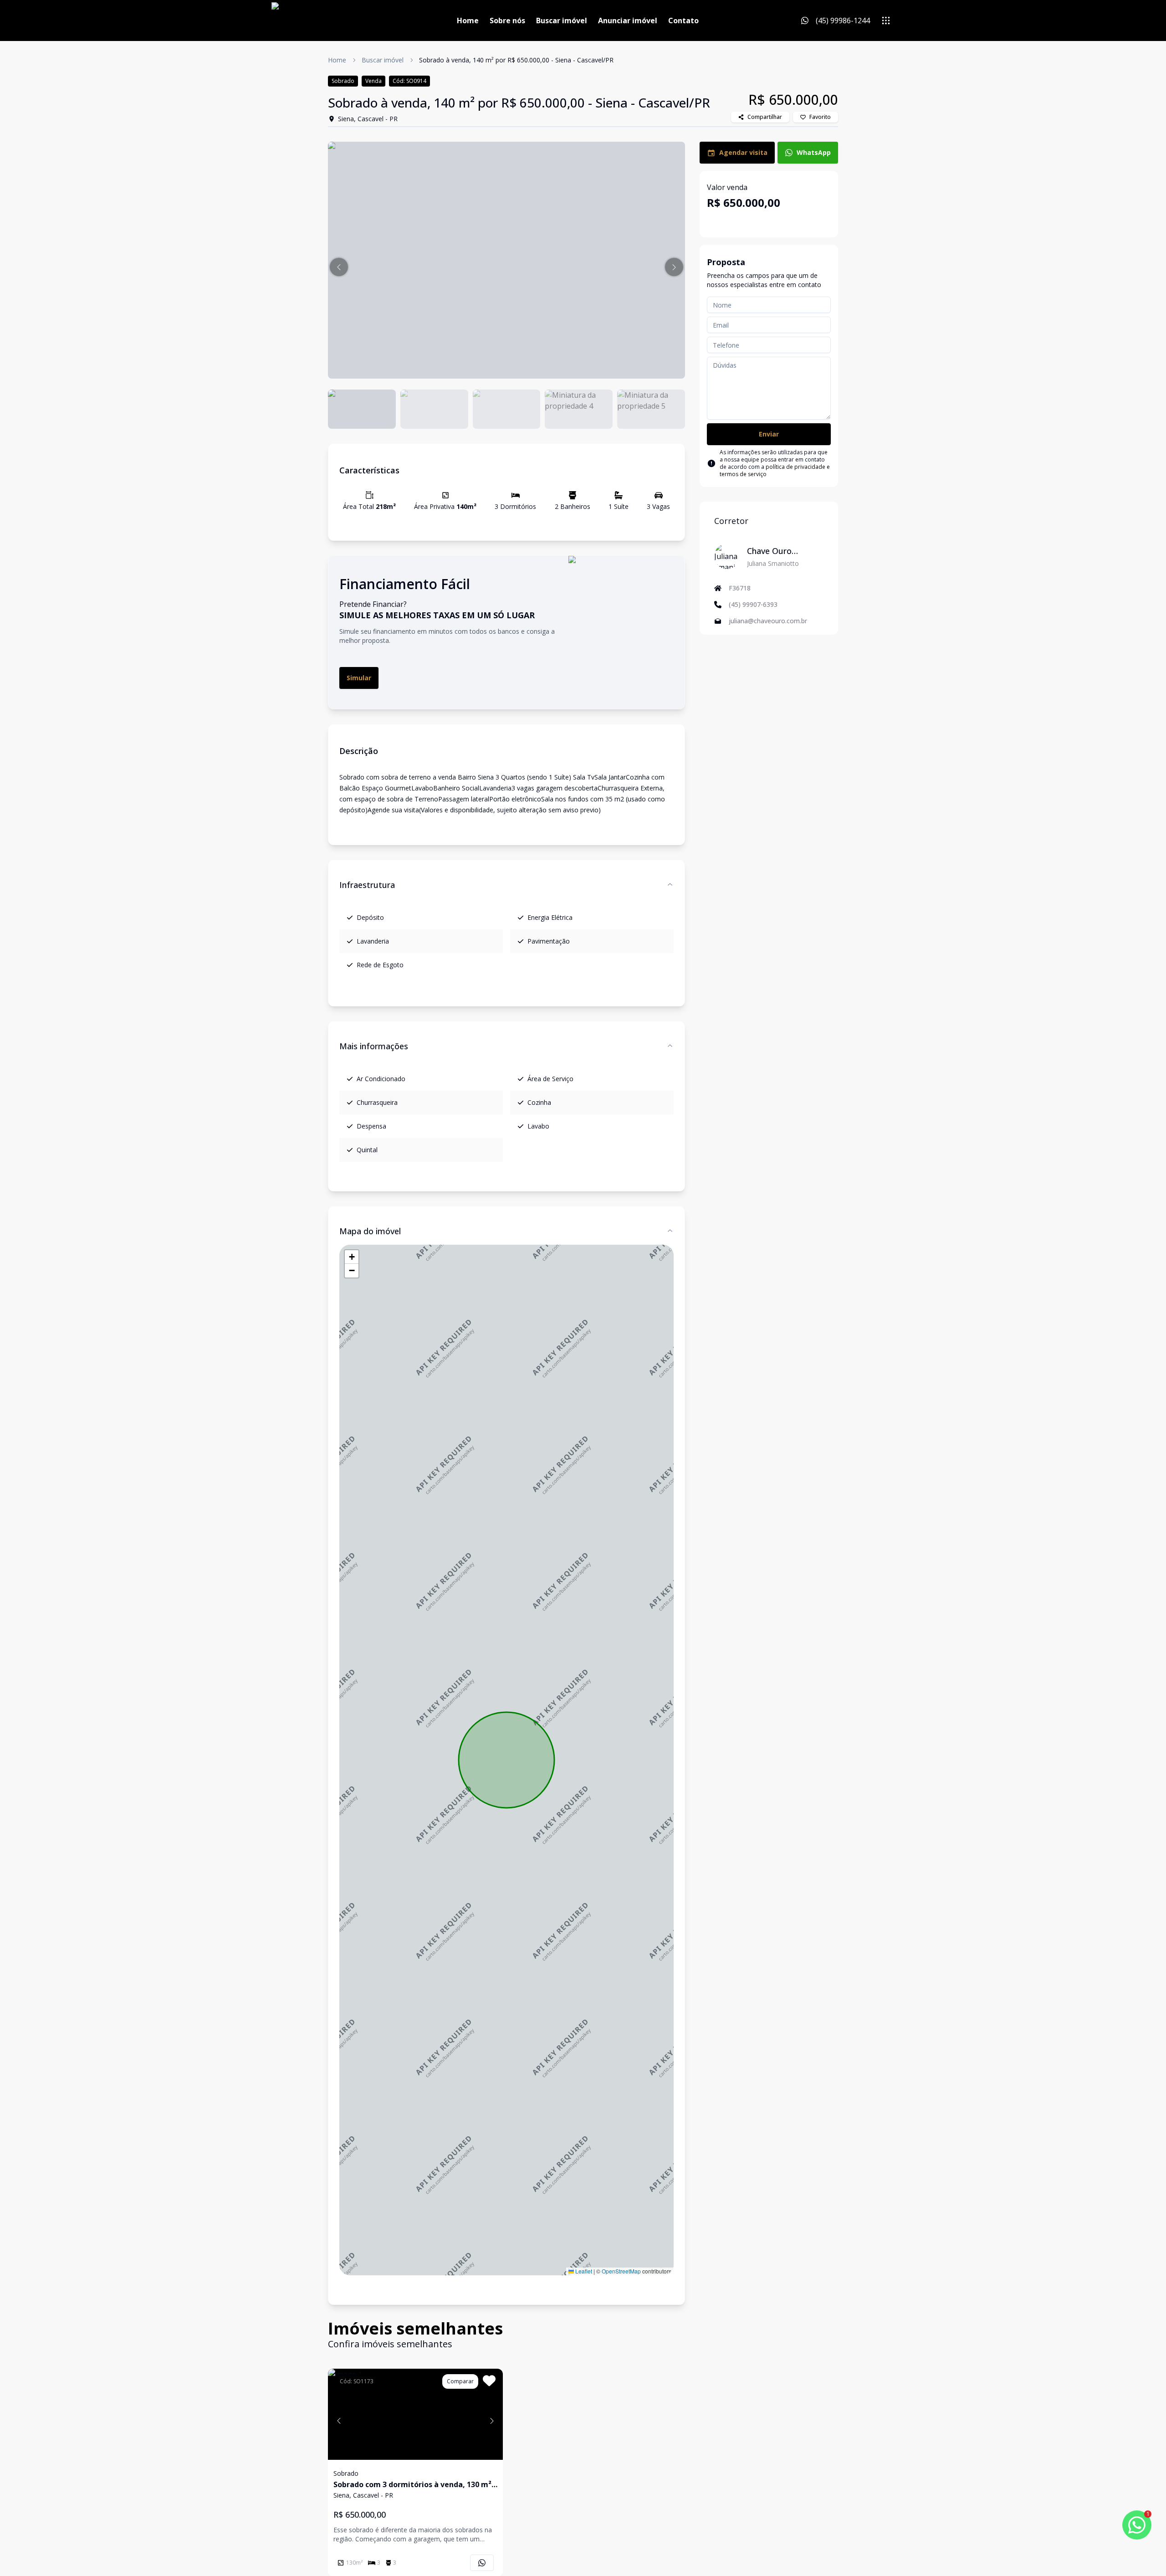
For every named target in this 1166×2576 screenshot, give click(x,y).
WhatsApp (814, 152)
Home (468, 21)
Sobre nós (507, 21)
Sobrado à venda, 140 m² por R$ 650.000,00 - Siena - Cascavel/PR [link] (516, 60)
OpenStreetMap (621, 2271)
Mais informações (374, 1046)
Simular (359, 678)
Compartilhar (765, 117)
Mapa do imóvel (370, 1231)
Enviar (769, 434)
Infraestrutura (367, 885)
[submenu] (886, 21)
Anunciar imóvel (628, 21)
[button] (339, 267)
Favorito (820, 117)
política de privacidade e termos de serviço (775, 470)
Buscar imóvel (562, 21)
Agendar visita (743, 152)
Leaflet (583, 2271)
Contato (683, 21)
